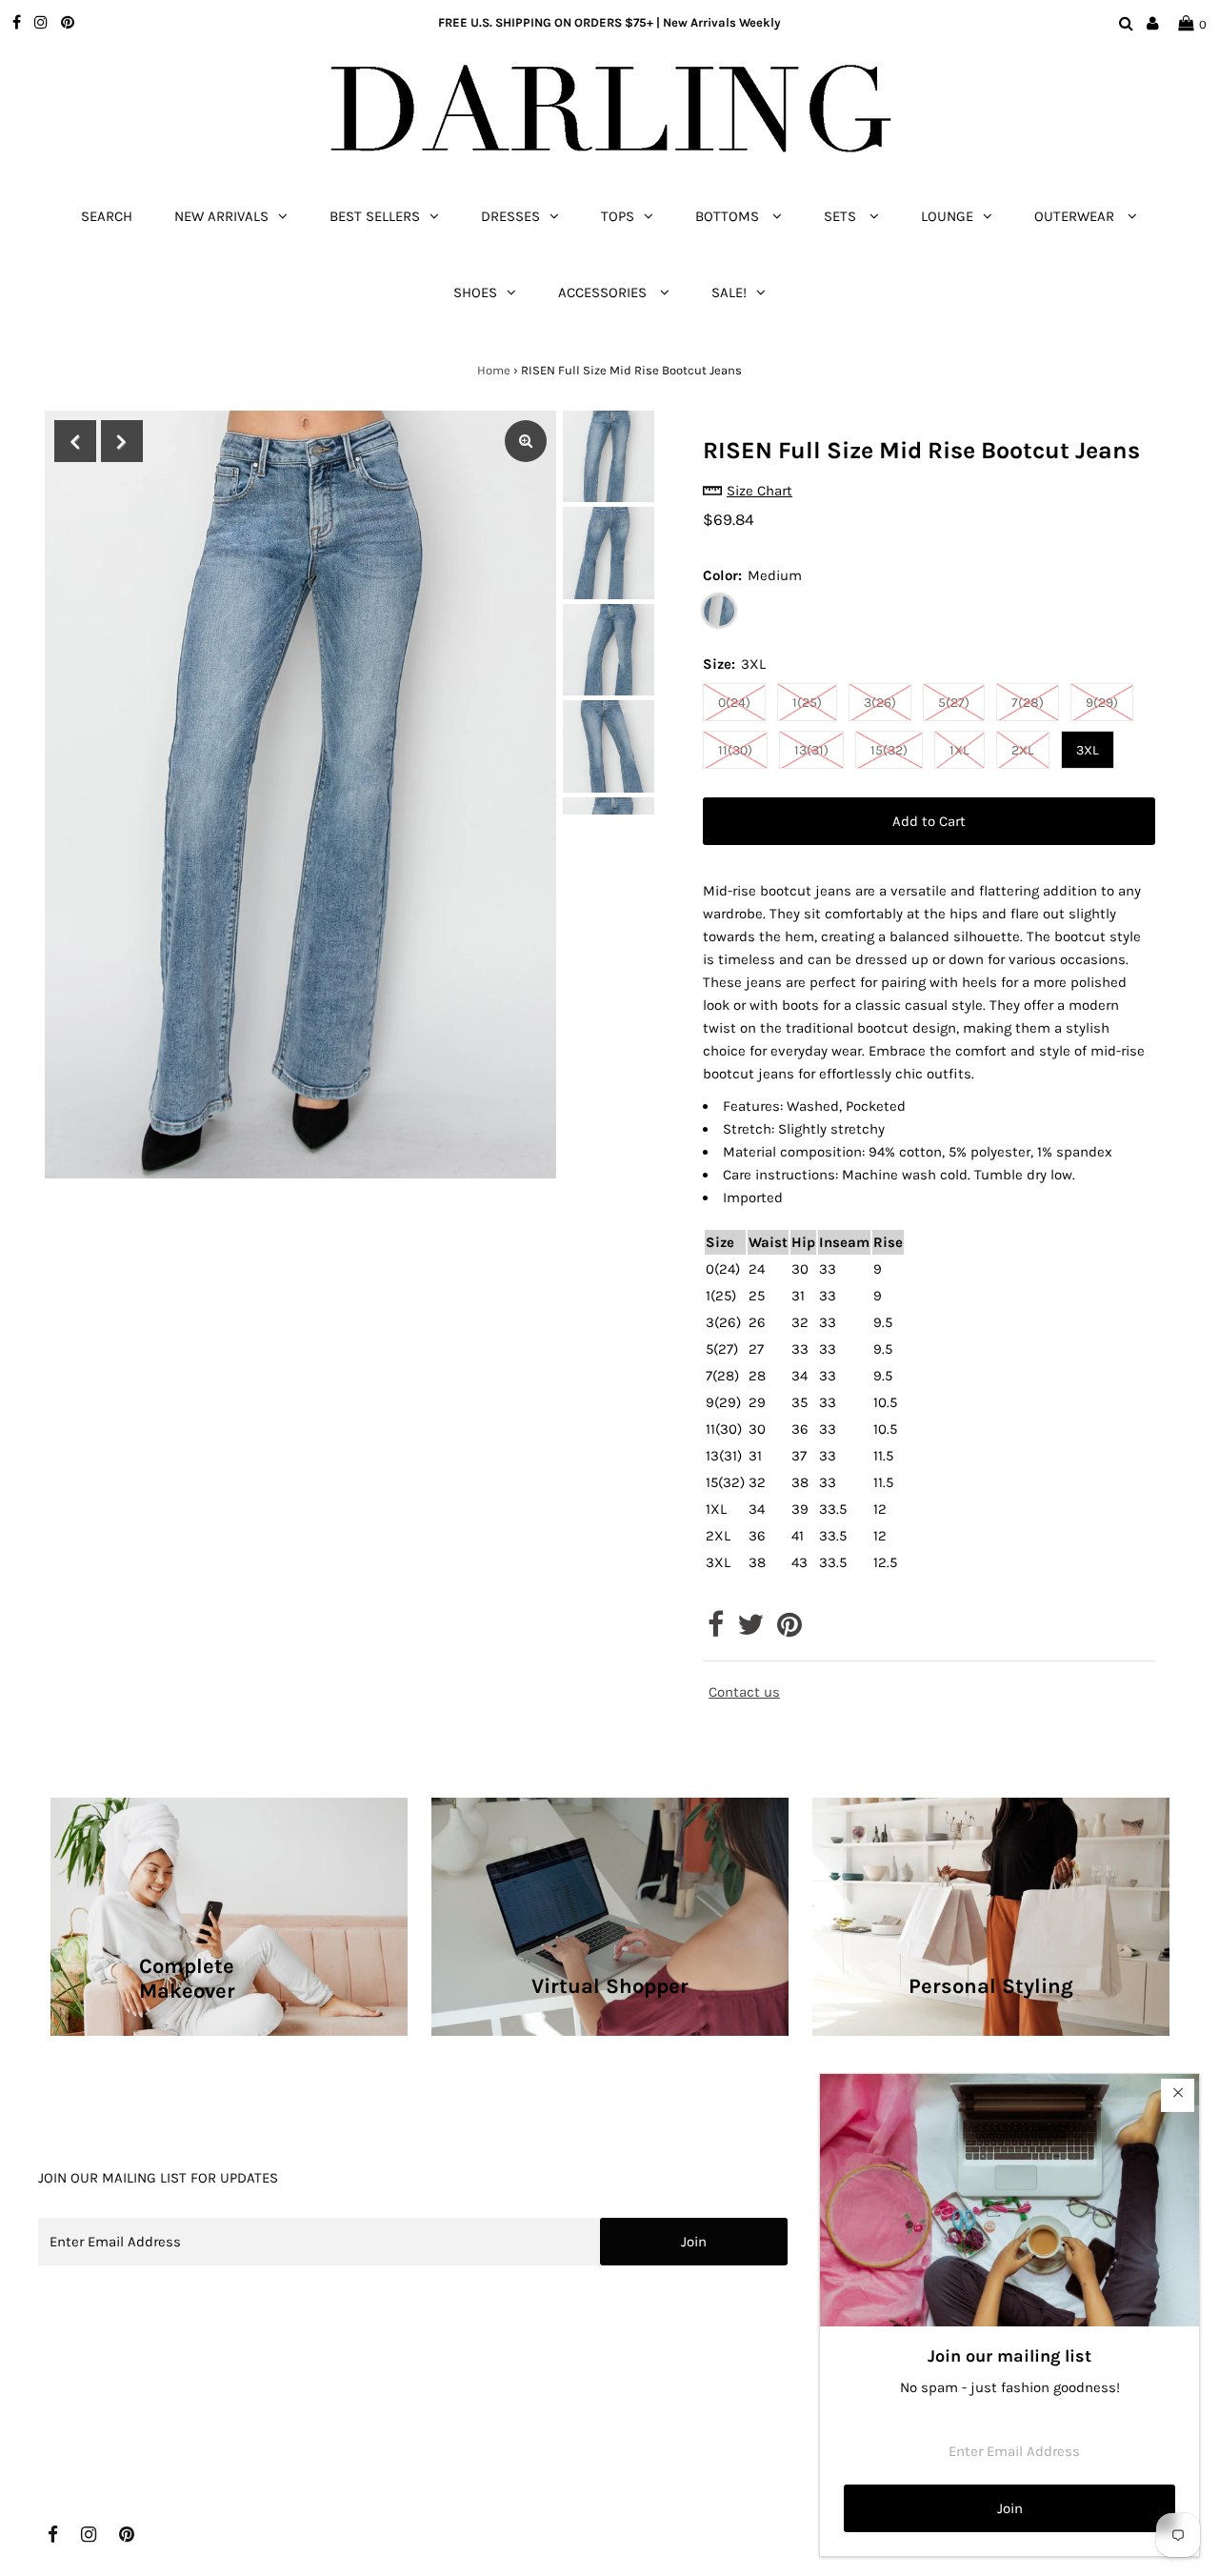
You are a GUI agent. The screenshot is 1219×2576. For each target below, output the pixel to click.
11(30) (735, 750)
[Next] (122, 441)
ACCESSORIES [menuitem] (604, 292)
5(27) (954, 703)
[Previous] (75, 441)
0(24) (734, 703)
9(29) (1102, 703)
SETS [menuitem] (842, 216)
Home (494, 370)
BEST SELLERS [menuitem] (375, 216)
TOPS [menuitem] (618, 216)
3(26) (880, 703)
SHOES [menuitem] (475, 292)
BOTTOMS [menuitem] (729, 216)
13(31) (811, 750)
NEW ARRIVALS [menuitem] (221, 216)
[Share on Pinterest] (789, 1630)
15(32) (889, 750)
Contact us (744, 1692)
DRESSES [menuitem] (510, 216)
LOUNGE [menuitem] (947, 216)
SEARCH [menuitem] (107, 216)
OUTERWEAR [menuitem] (1076, 216)
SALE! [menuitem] (729, 292)
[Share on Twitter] (750, 1630)
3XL (1088, 750)
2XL (1023, 750)
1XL (959, 750)
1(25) (807, 703)
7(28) (1028, 703)
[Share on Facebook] (716, 1630)
